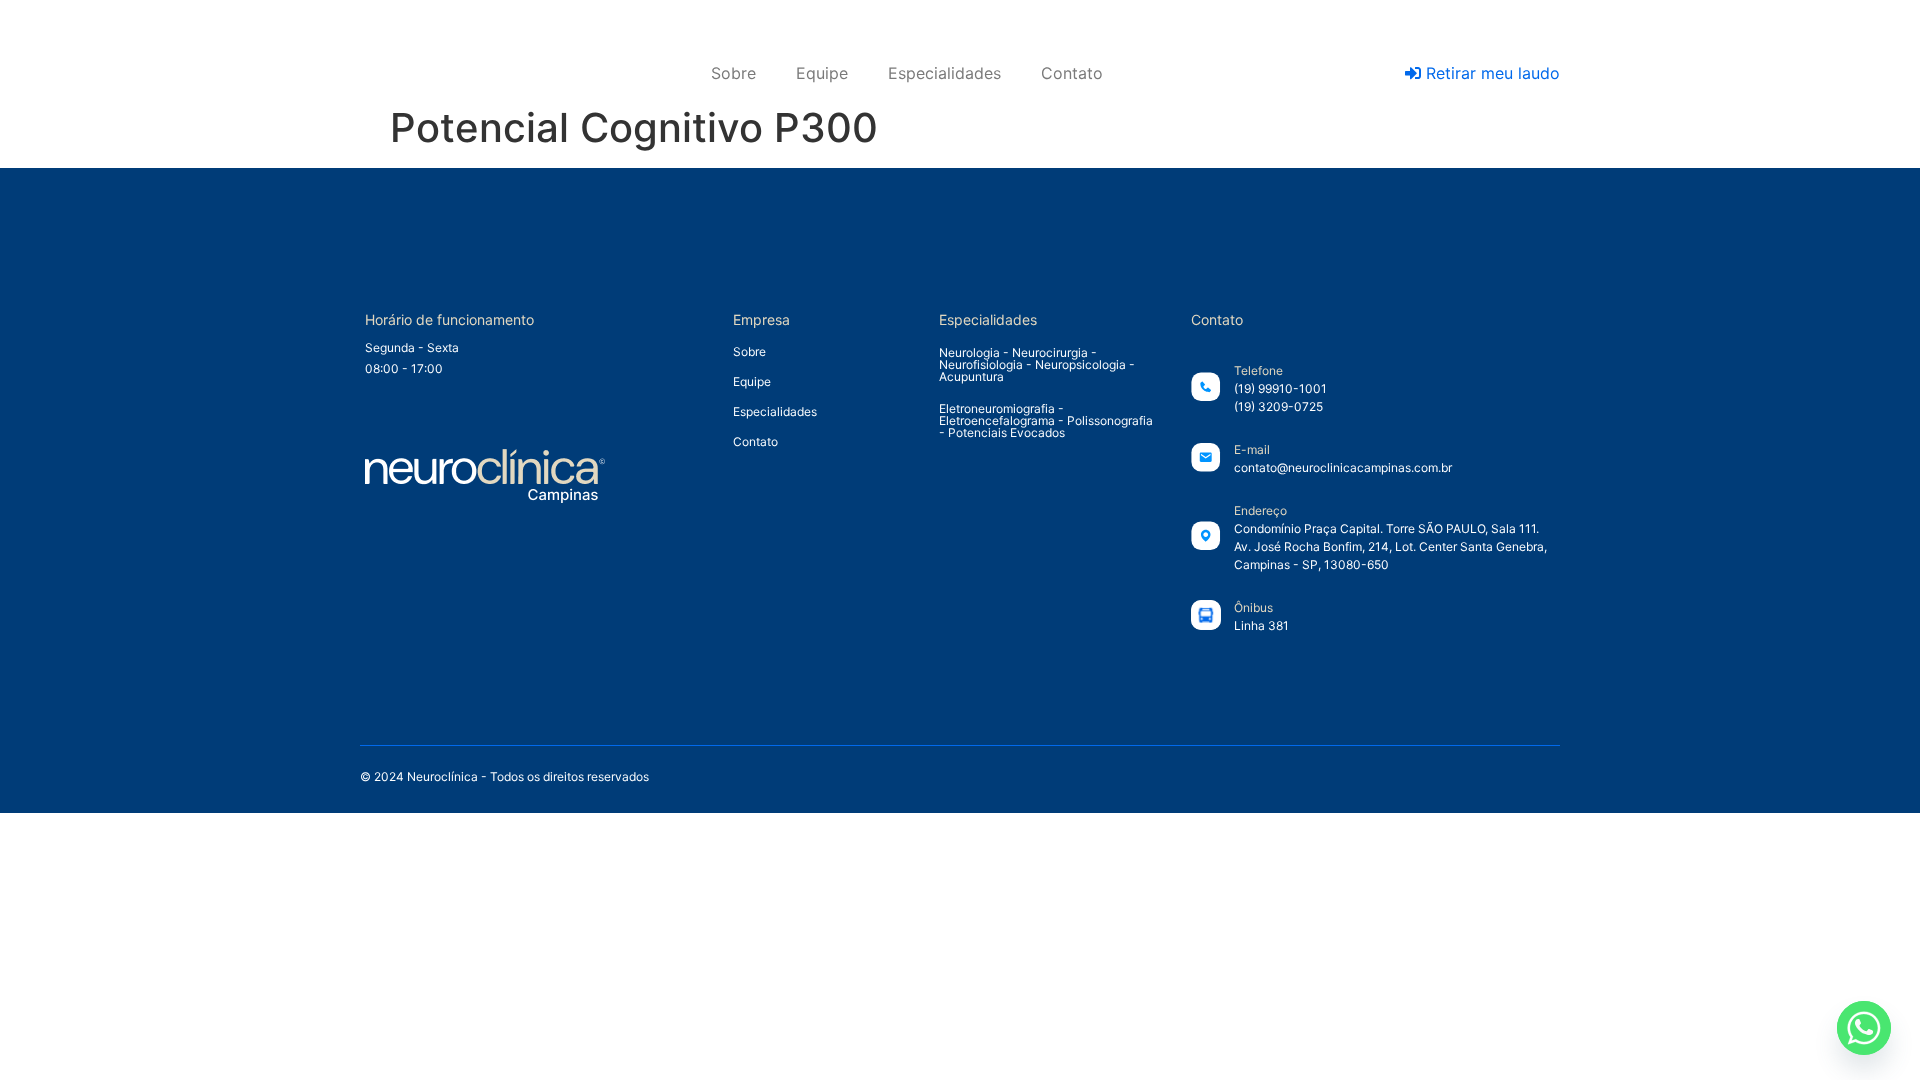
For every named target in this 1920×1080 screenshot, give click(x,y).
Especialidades (944, 73)
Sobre (733, 73)
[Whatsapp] (1864, 1028)
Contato (1072, 73)
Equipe (822, 73)
